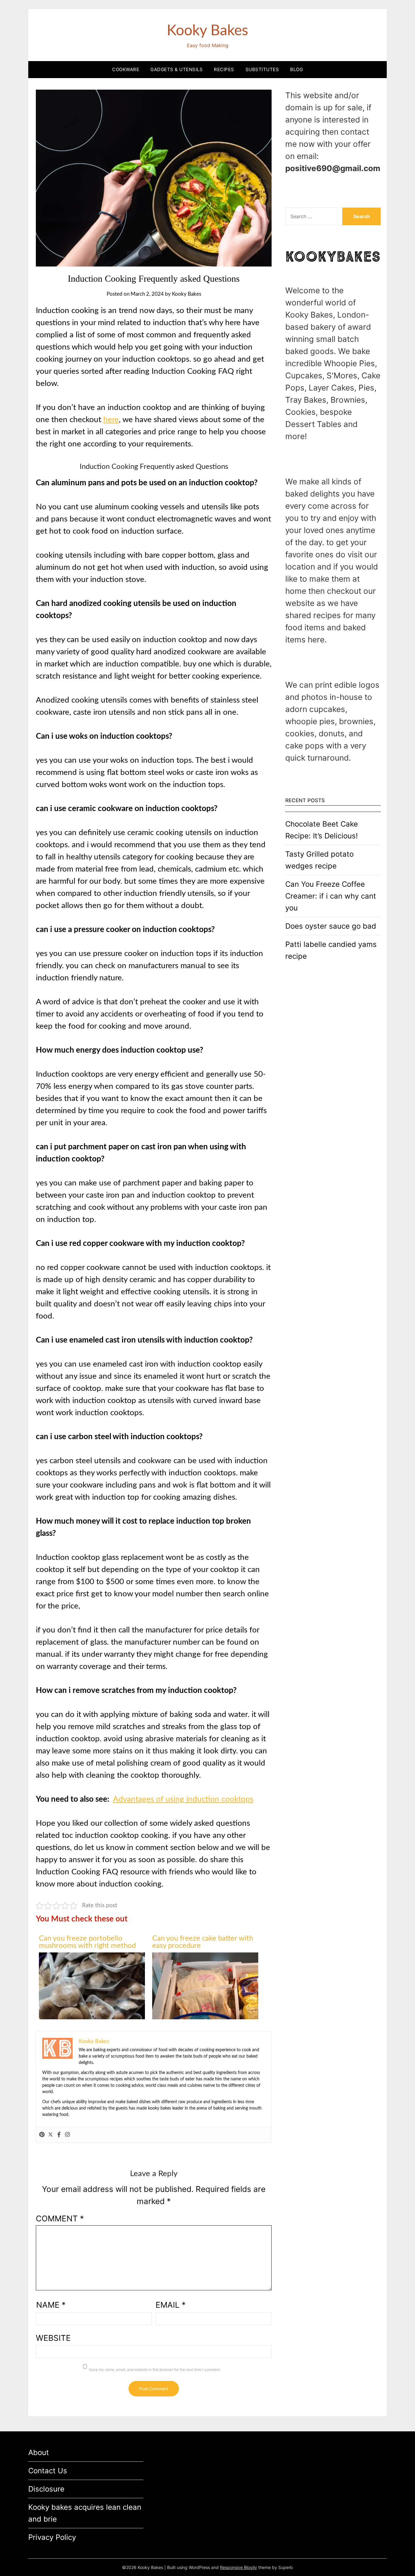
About (39, 2452)
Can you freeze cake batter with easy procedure (203, 1942)
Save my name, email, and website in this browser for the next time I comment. (155, 2370)
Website (53, 2338)
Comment (60, 2218)
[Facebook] (59, 2135)
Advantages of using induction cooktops (183, 1799)
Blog (297, 69)
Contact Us (48, 2471)
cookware (126, 69)
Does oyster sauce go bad (331, 926)
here (111, 420)
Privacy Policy (52, 2537)
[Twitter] (50, 2135)
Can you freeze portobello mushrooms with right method (87, 1942)
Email (171, 2305)
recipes (224, 69)
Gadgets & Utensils (177, 69)
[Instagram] (67, 2135)
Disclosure (46, 2489)
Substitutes (262, 69)
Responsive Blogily (238, 2567)
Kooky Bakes (207, 31)
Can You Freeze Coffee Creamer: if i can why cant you (331, 896)
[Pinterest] (42, 2135)
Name (51, 2305)
